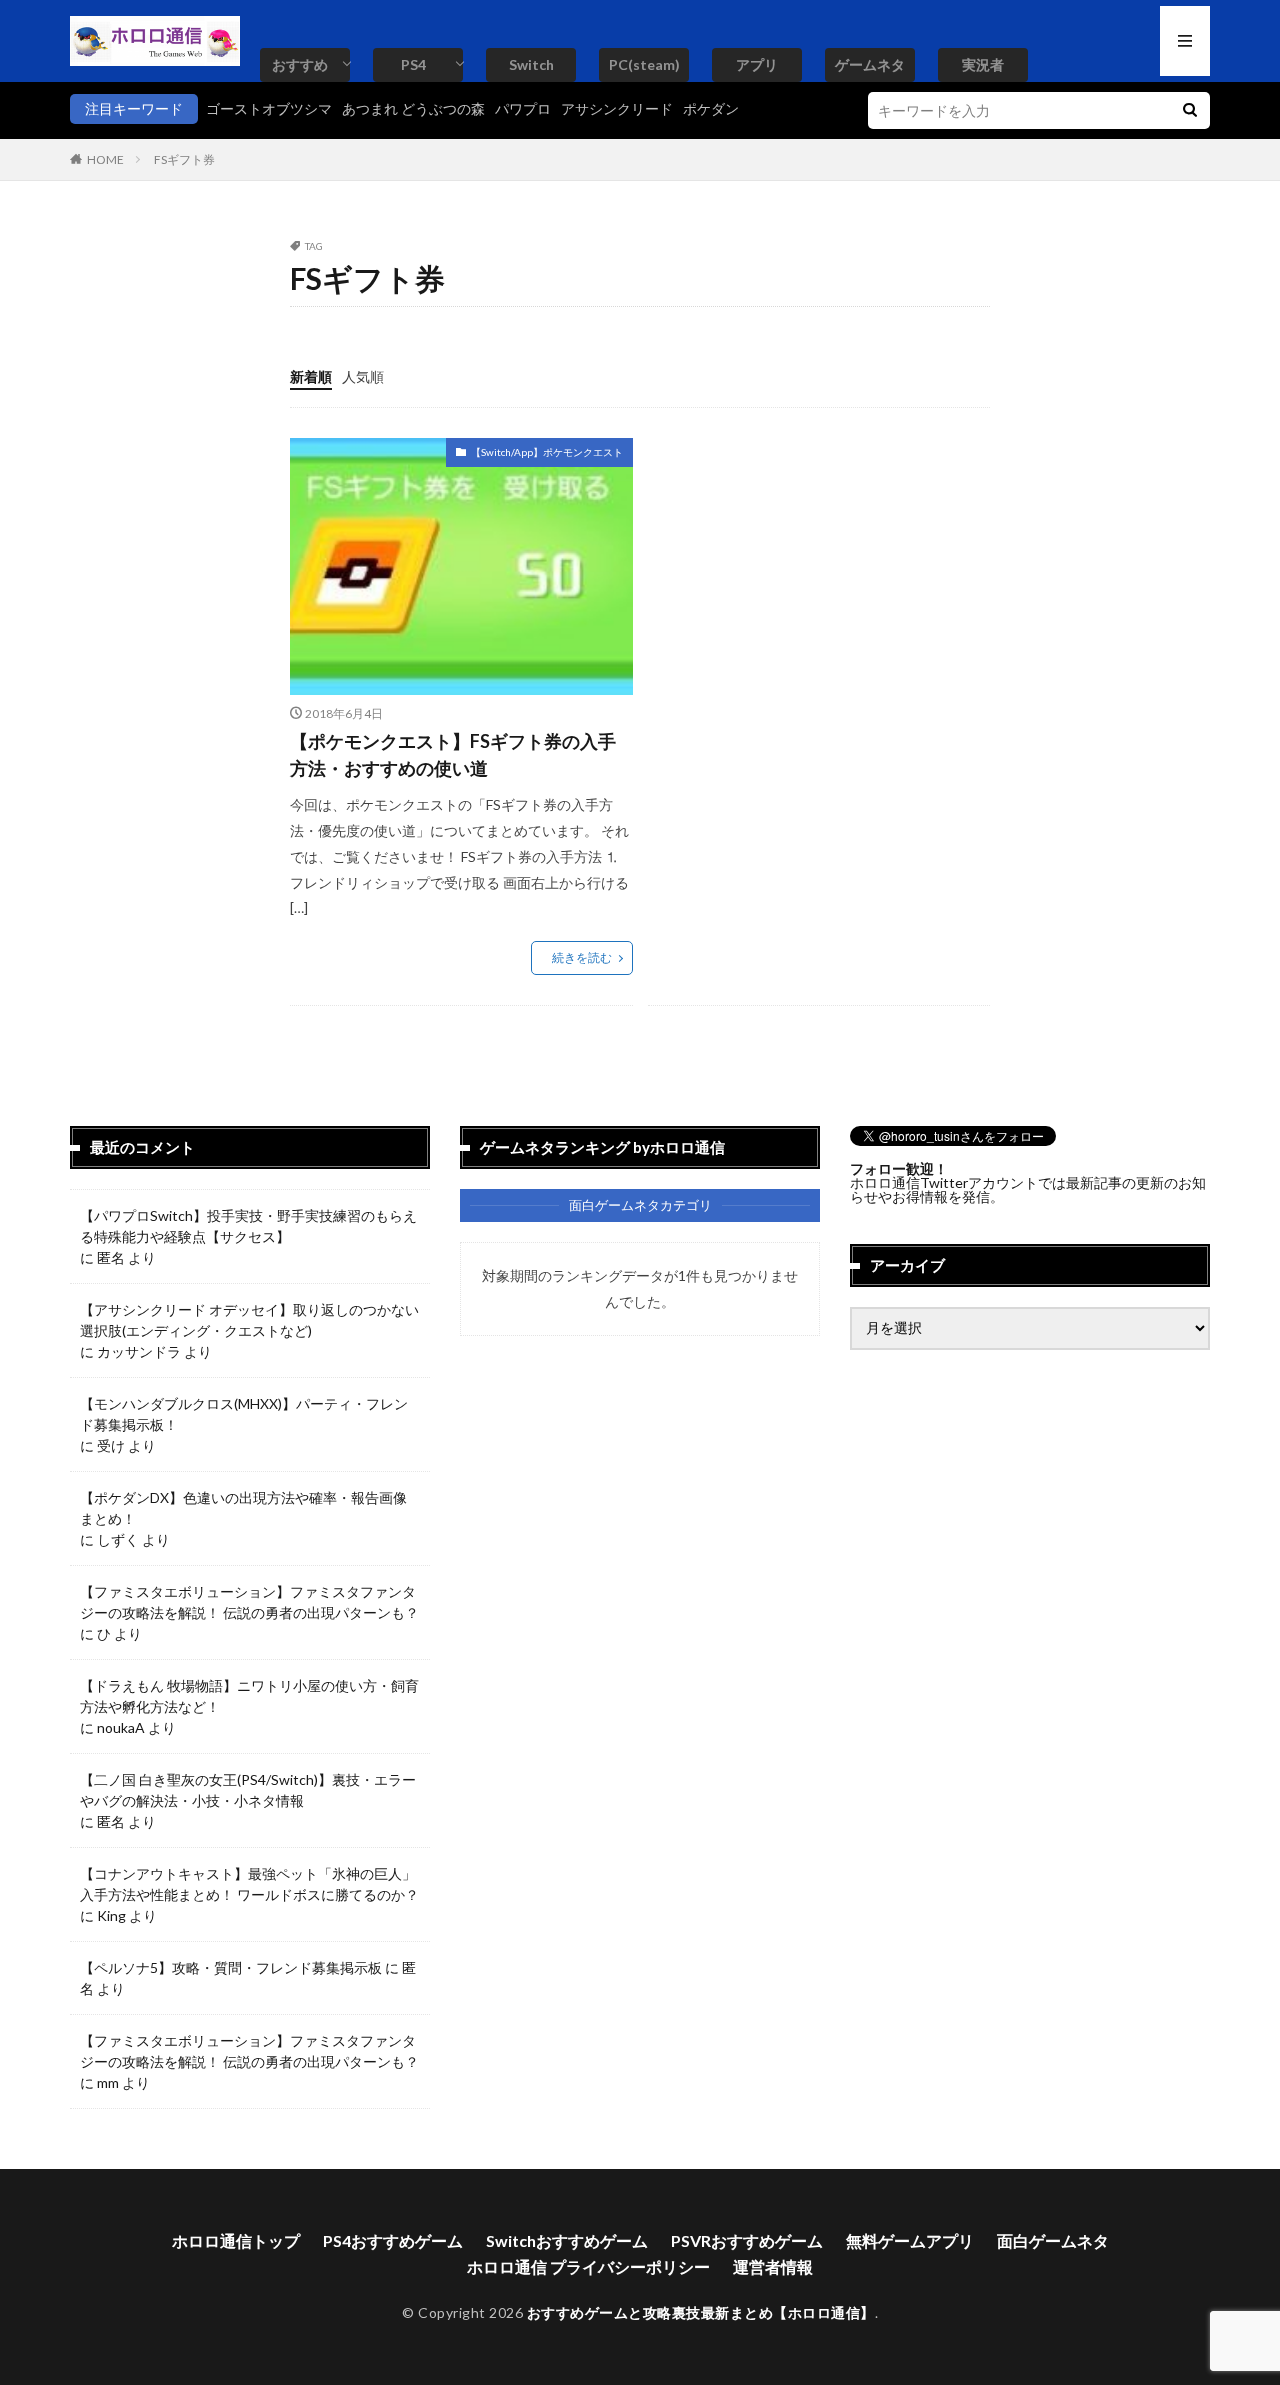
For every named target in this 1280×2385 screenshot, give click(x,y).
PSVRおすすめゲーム (747, 2240)
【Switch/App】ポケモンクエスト (547, 452)
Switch (531, 64)
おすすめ (300, 64)
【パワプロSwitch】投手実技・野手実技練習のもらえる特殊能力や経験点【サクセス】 (248, 1226)
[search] (1190, 110)
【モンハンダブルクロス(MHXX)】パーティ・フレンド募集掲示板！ (244, 1414)
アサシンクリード (617, 108)
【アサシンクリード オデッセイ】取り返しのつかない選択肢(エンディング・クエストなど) (249, 1320)
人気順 (363, 376)
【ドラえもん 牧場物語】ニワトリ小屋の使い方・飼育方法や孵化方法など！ (249, 1696)
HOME (105, 159)
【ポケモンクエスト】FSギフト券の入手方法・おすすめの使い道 (453, 754)
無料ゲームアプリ (910, 2240)
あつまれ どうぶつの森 (413, 108)
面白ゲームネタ (1053, 2240)
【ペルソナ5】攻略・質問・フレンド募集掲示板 (231, 1967)
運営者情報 (773, 2266)
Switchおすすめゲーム (567, 2240)
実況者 (983, 64)
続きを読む (582, 957)
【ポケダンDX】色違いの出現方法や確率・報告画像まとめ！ (243, 1508)
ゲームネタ (870, 64)
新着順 (311, 376)
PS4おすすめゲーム (393, 2240)
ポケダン (711, 108)
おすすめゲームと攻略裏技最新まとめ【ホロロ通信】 (701, 2312)
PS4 (413, 64)
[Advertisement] (816, 578)
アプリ (757, 64)
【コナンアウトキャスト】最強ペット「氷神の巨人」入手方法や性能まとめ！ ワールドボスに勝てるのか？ (249, 1884)
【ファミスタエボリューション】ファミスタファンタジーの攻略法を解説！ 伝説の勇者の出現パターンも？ (249, 1602)
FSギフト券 (184, 159)
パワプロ (523, 108)
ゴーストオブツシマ (269, 108)
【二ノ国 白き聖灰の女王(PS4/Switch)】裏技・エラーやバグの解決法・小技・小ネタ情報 (248, 1790)
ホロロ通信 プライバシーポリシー (588, 2266)
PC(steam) (644, 64)
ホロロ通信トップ (236, 2240)
